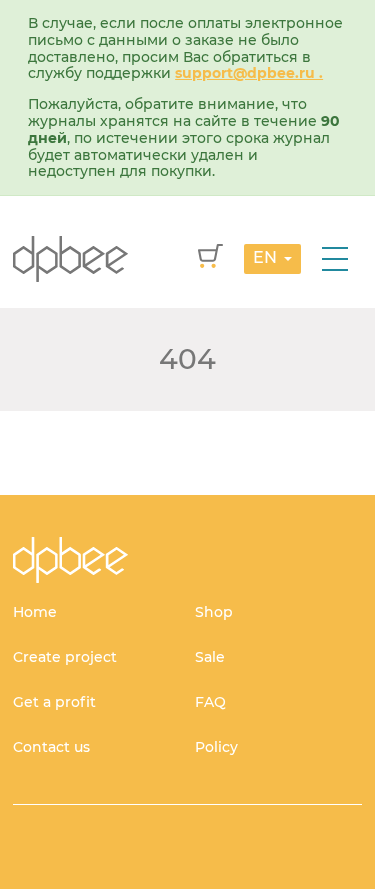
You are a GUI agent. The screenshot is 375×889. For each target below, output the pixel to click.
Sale (210, 657)
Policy (216, 747)
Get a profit (54, 702)
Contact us (51, 747)
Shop (214, 612)
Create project (65, 657)
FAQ (210, 702)
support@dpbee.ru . (249, 73)
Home (35, 612)
